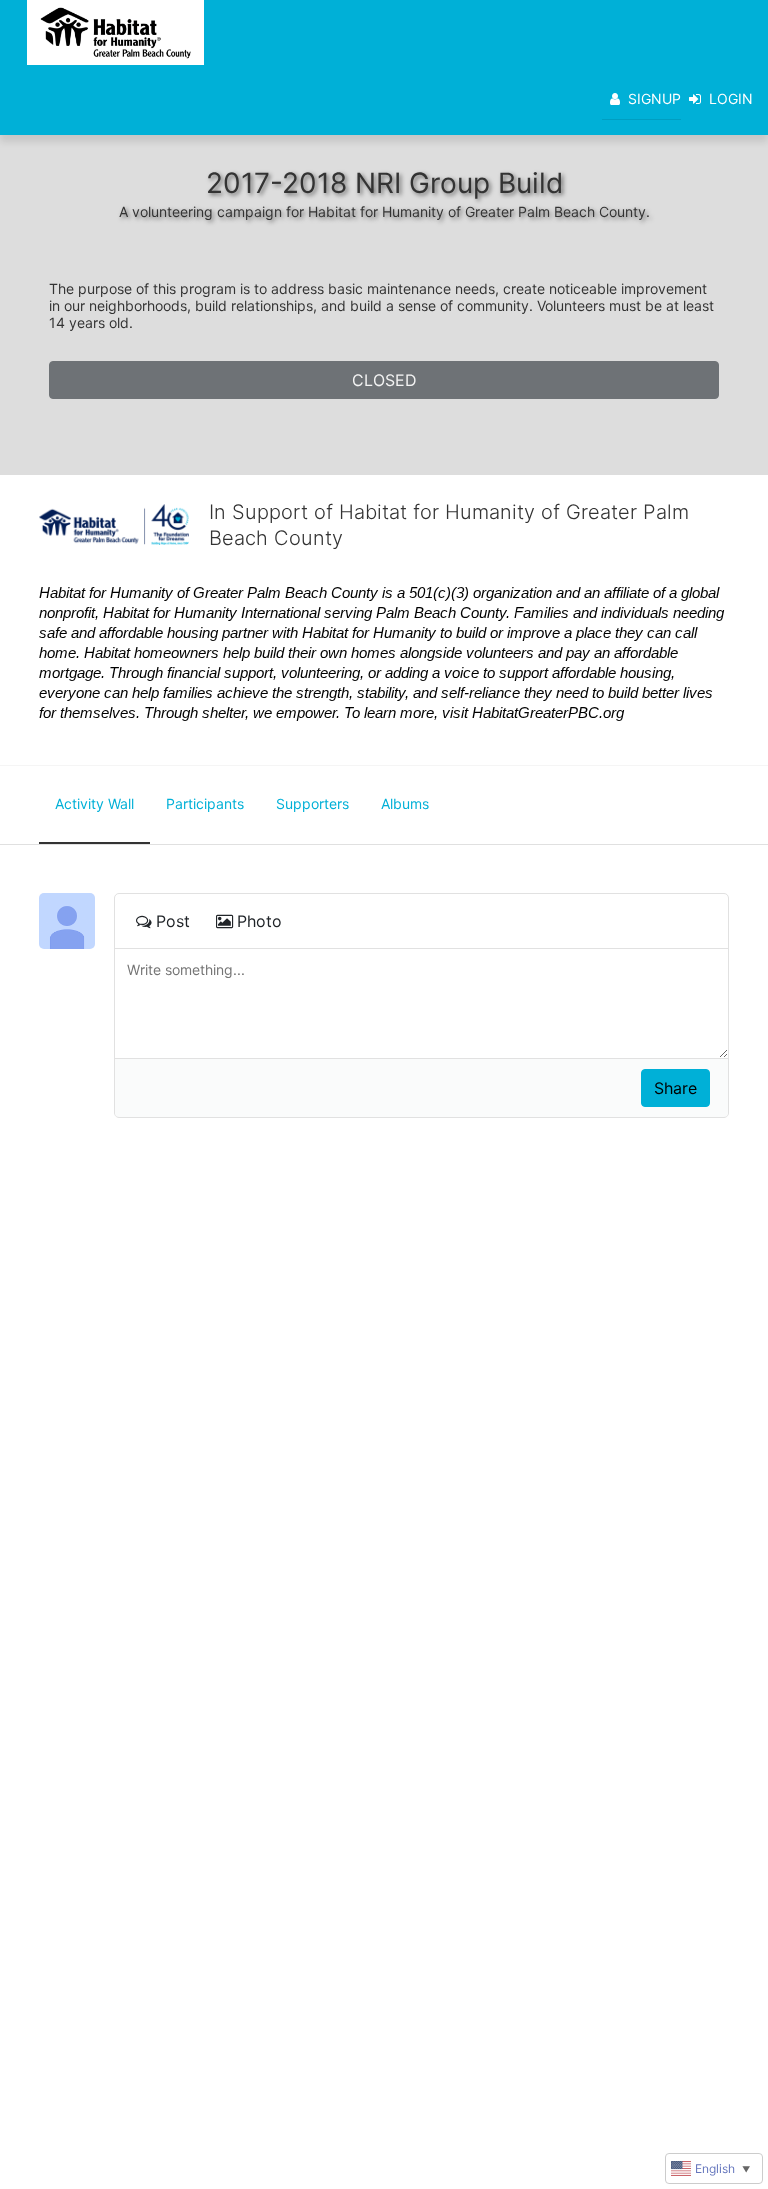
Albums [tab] (405, 803)
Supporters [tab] (312, 803)
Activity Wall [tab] (94, 803)
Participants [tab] (205, 803)
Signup (654, 98)
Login (731, 98)
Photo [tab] (259, 921)
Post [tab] (173, 921)
